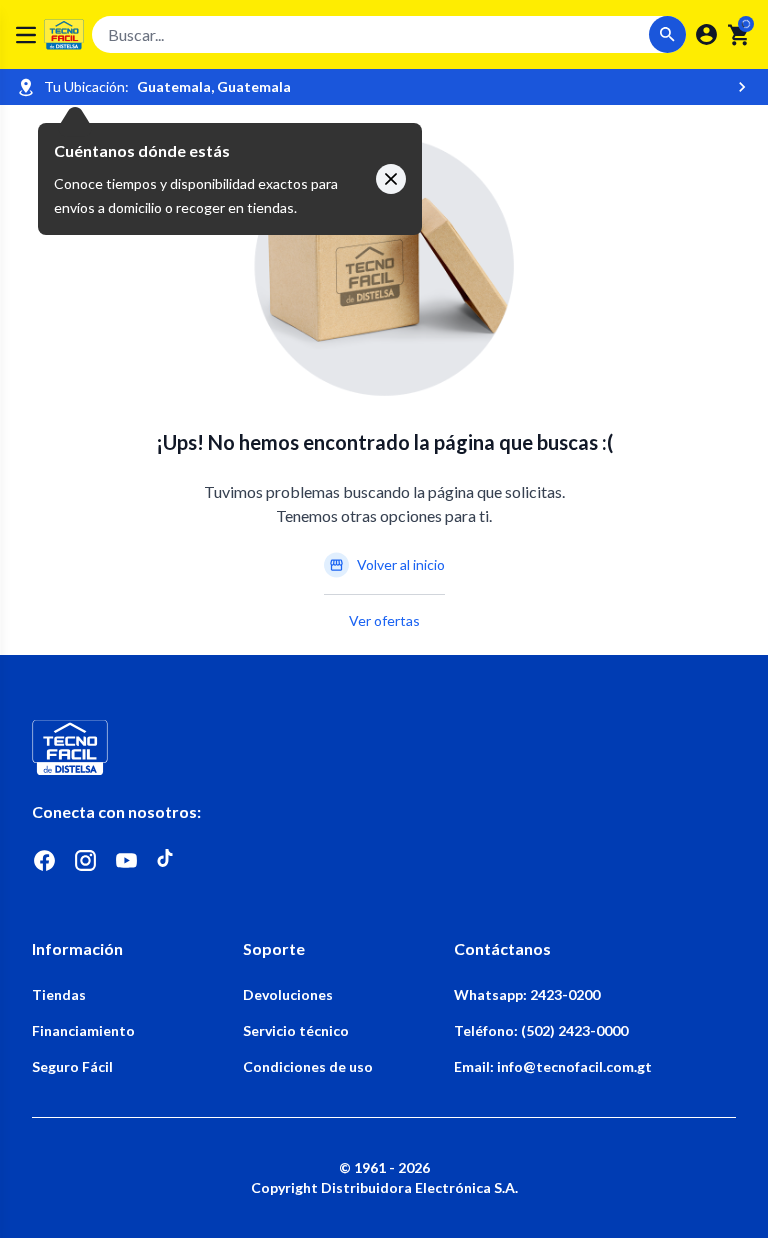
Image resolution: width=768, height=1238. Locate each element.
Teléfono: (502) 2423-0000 (541, 1030)
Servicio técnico (296, 1030)
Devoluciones (288, 994)
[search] (739, 35)
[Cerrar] (391, 179)
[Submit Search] (667, 34)
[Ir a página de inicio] (384, 747)
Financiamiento (83, 1030)
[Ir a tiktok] (167, 860)
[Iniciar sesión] (706, 34)
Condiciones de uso (308, 1066)
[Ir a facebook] (44, 860)
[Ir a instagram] (85, 860)
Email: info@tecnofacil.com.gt (553, 1066)
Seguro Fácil (72, 1066)
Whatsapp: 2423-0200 (527, 994)
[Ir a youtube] (126, 860)
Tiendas (59, 994)
